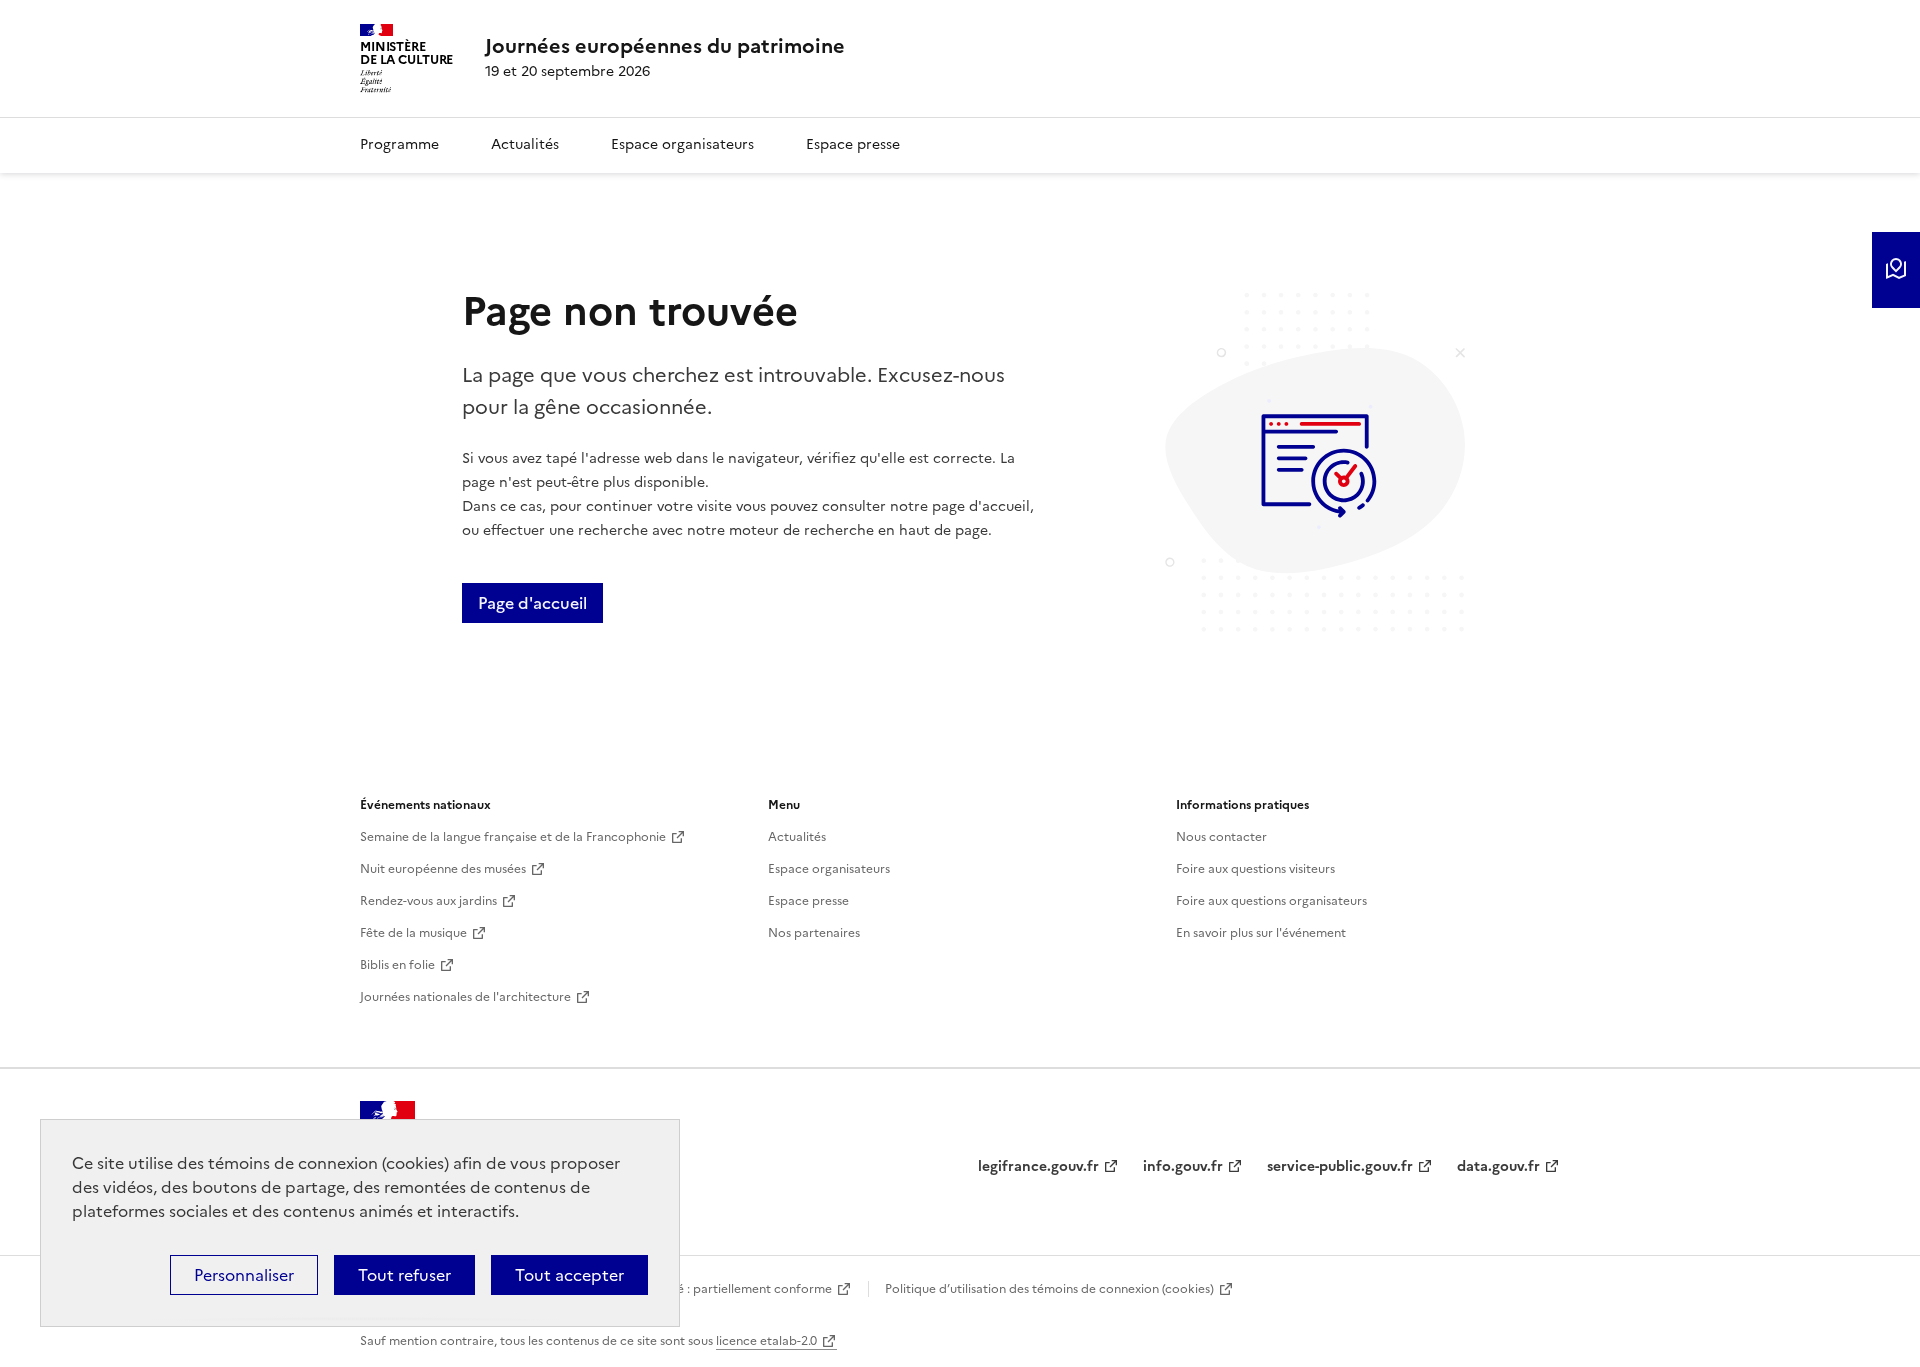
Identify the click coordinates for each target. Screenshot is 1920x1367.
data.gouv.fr (1498, 1166)
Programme (399, 144)
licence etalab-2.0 (766, 1341)
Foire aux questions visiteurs (1255, 869)
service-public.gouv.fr (1340, 1166)
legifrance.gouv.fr (1038, 1166)
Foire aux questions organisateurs (1271, 901)
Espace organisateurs (682, 144)
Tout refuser (404, 1275)
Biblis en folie (397, 965)
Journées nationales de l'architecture (465, 997)
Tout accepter (569, 1275)
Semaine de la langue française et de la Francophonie (513, 837)
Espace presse (853, 144)
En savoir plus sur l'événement (1261, 933)
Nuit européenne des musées (443, 869)
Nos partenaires (814, 933)
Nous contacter (1221, 837)
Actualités (525, 144)
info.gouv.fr (1183, 1166)
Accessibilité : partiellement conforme (722, 1289)
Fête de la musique (413, 933)
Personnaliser (244, 1275)
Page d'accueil (532, 603)
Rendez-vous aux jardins (428, 901)
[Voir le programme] (1896, 270)
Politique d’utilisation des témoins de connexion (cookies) (1049, 1289)
